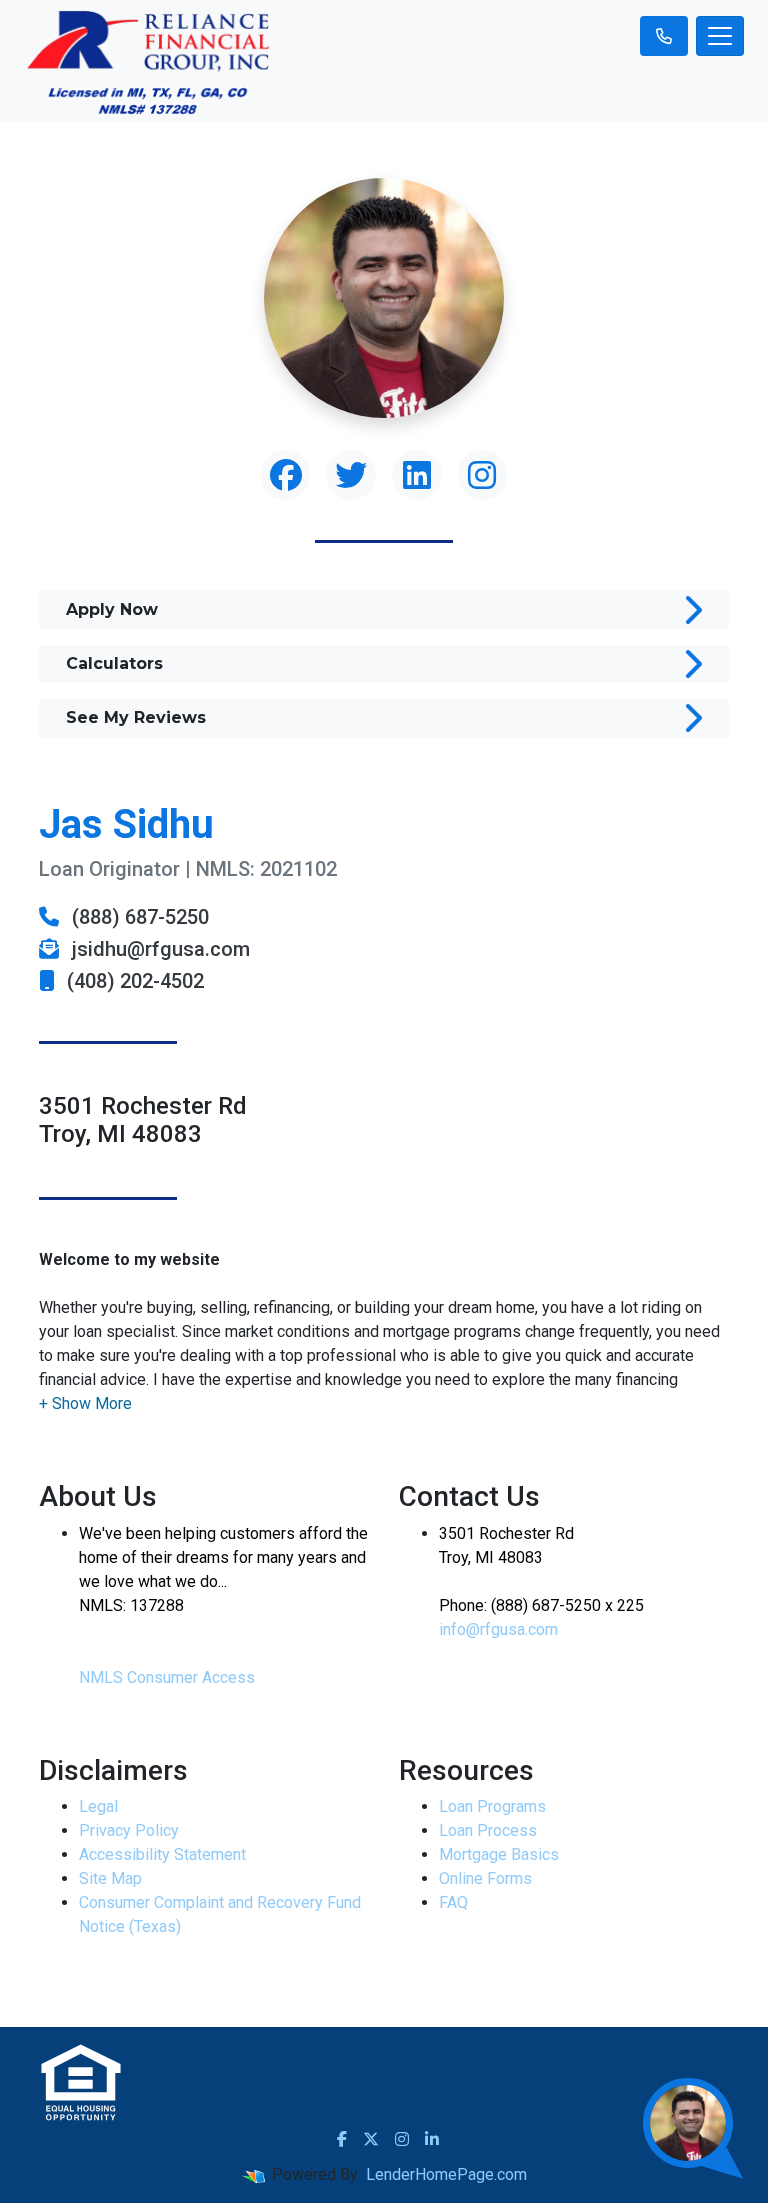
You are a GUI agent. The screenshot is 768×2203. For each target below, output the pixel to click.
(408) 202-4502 (133, 981)
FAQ (453, 1902)
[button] (85, 1403)
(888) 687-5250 (138, 917)
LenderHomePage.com (446, 2174)
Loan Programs (492, 1806)
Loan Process (488, 1830)
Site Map (110, 1878)
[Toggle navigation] (720, 36)
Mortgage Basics (499, 1854)
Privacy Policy (129, 1830)
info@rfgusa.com (498, 1629)
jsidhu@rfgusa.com (158, 949)
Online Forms (485, 1878)
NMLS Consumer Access (167, 1677)
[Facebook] (342, 2139)
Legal (98, 1806)
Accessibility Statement (162, 1854)
